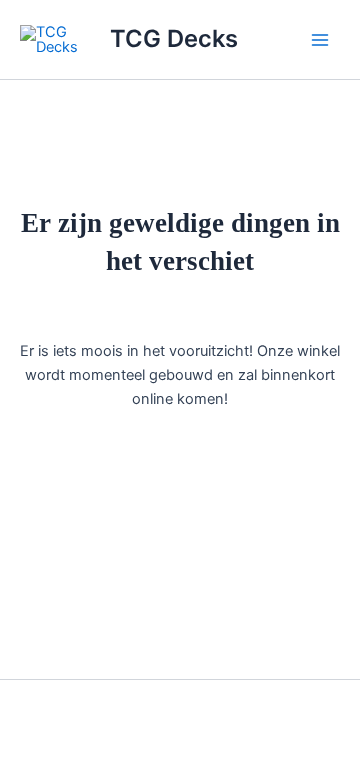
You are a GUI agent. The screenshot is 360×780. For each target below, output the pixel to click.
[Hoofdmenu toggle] (320, 39)
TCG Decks (174, 38)
